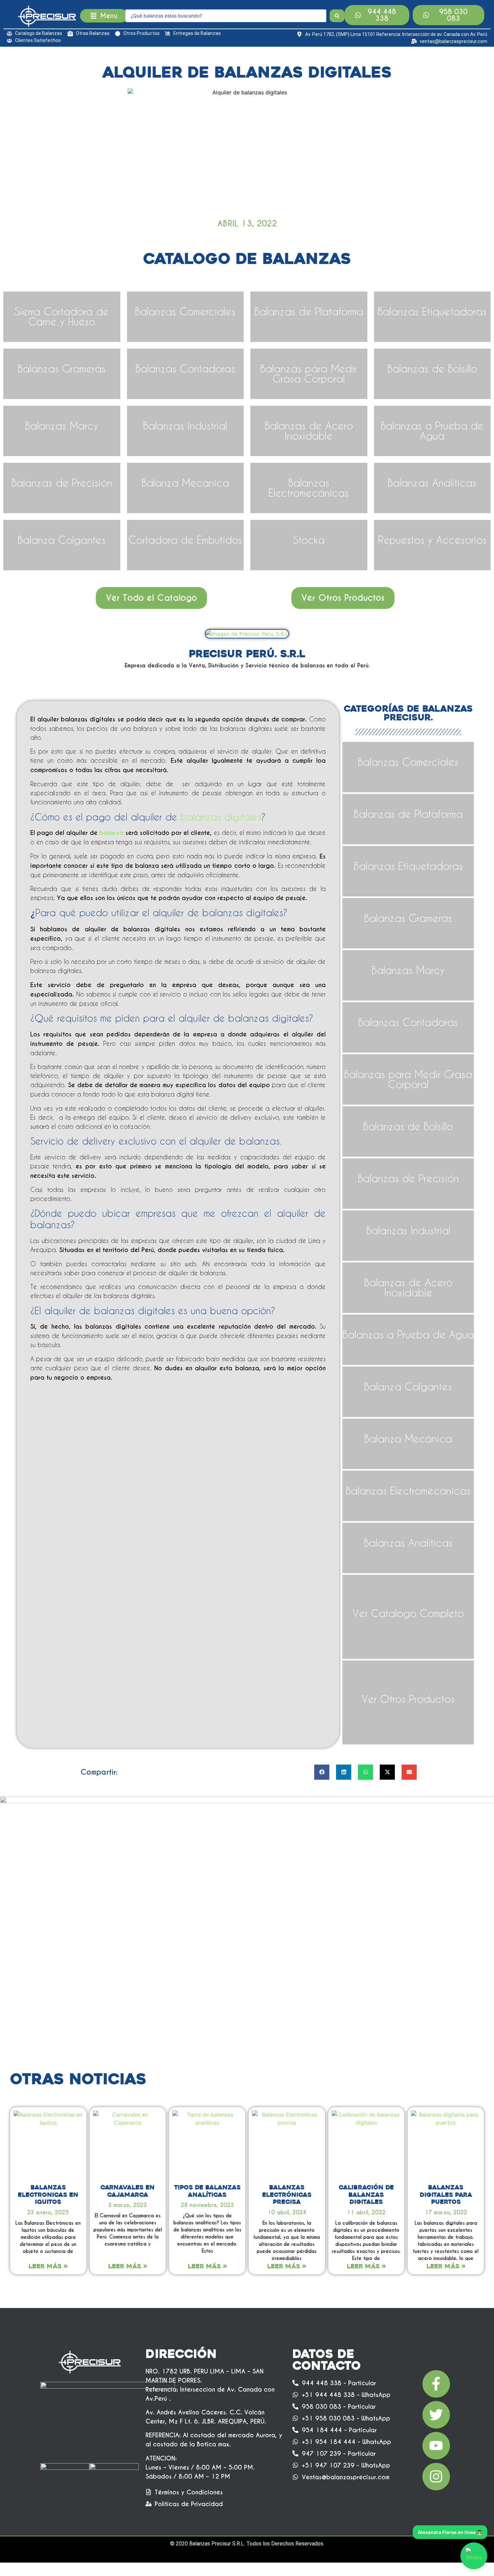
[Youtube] (436, 2446)
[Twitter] (436, 2415)
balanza (111, 833)
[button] (322, 1772)
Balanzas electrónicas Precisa (287, 2195)
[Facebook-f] (436, 2384)
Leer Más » (48, 2266)
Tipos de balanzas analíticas (207, 2191)
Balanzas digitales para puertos (446, 2195)
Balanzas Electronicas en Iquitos (48, 2195)
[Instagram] (436, 2477)
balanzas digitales (221, 817)
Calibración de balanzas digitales (366, 2195)
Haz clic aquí (62, 436)
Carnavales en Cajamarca (128, 2191)
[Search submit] (337, 16)
